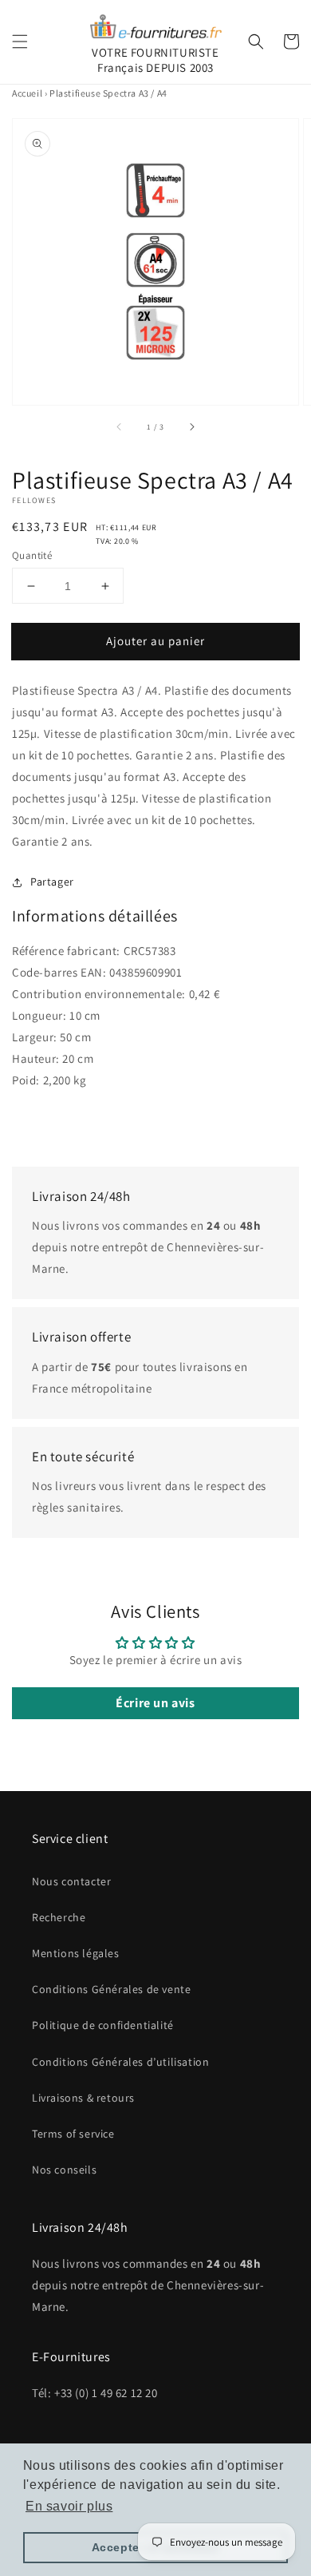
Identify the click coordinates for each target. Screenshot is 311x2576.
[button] (20, 42)
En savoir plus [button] (69, 2506)
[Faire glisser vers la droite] (191, 427)
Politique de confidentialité (103, 2025)
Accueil (27, 93)
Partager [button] (52, 882)
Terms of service (73, 2134)
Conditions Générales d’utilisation (120, 2062)
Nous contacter (71, 1881)
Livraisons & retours (83, 2098)
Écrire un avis (155, 1703)
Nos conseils (64, 2170)
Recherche (59, 1917)
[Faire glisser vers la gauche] (120, 427)
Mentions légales (76, 1953)
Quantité (32, 555)
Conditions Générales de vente (111, 1989)
